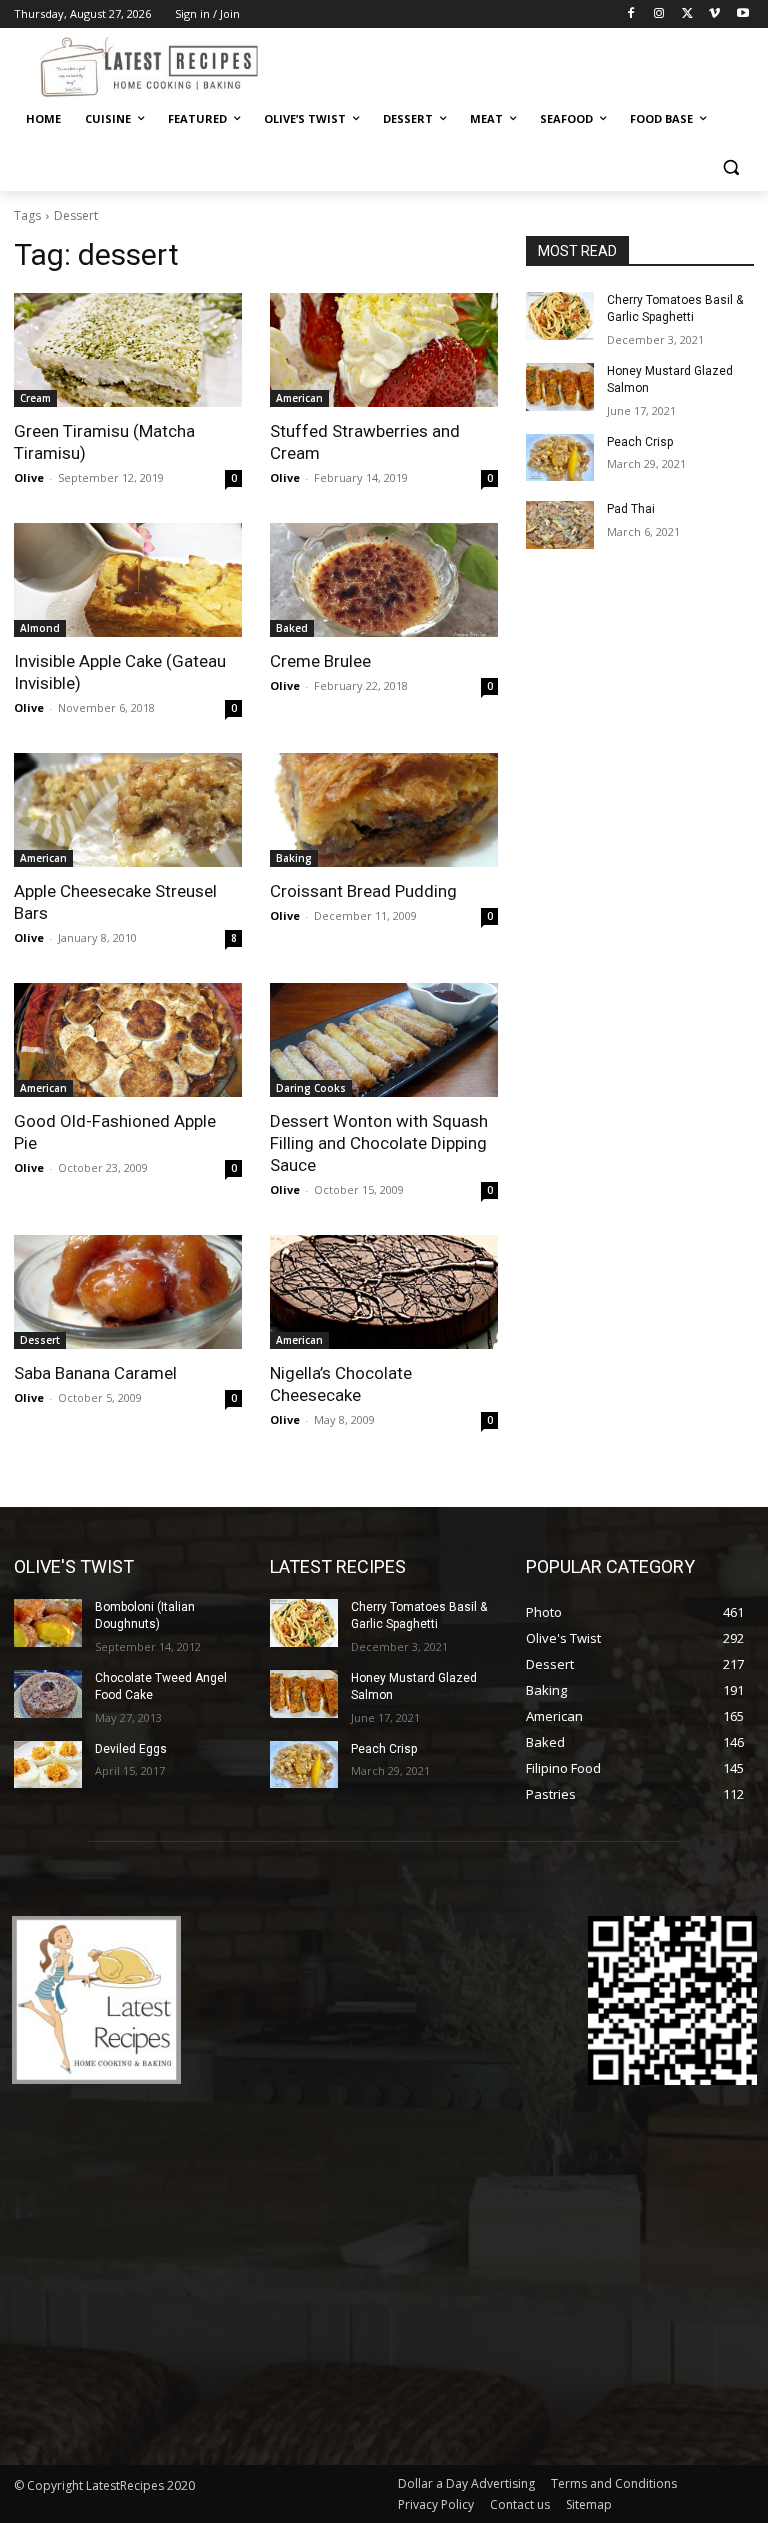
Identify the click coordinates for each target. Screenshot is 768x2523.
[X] (687, 14)
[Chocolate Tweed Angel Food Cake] (48, 1694)
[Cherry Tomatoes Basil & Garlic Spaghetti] (560, 316)
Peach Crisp (640, 442)
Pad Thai (631, 509)
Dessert (40, 1340)
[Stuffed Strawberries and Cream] (384, 350)
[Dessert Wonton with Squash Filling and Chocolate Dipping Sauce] (384, 1040)
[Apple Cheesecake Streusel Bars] (128, 810)
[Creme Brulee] (384, 580)
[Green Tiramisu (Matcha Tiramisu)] (128, 350)
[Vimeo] (714, 14)
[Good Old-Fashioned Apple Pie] (128, 1040)
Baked (292, 628)
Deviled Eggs (131, 1749)
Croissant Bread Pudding (363, 891)
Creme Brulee (320, 661)
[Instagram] (659, 14)
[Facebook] (631, 14)
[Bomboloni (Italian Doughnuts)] (48, 1623)
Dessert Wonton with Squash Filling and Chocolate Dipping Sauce (379, 1143)
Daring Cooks (311, 1088)
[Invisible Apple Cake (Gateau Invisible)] (128, 580)
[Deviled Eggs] (48, 1765)
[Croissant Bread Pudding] (384, 810)
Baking (294, 858)
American (299, 398)
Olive (29, 477)
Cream (35, 398)
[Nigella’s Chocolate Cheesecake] (384, 1292)
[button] (730, 167)
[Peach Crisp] (560, 458)
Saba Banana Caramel (95, 1373)
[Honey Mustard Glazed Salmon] (560, 387)
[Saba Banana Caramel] (128, 1292)
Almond (40, 628)
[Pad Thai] (560, 525)
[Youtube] (742, 14)
